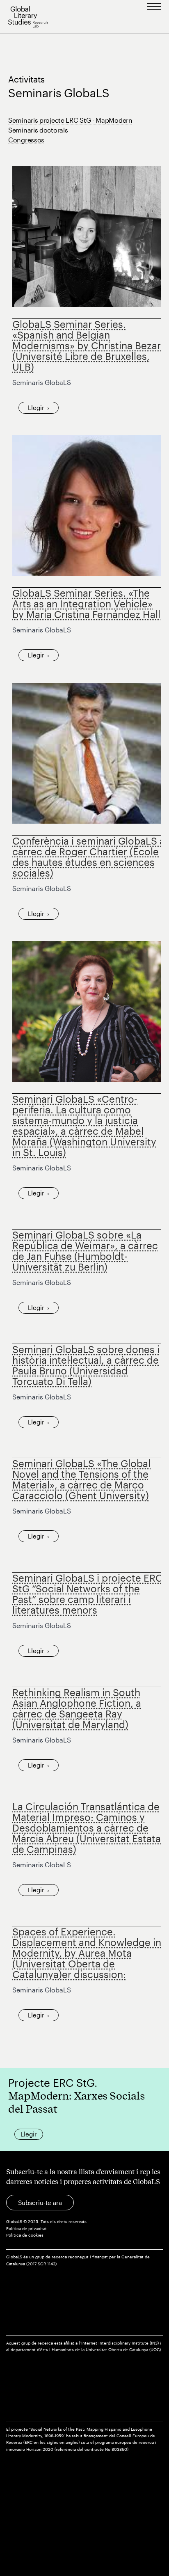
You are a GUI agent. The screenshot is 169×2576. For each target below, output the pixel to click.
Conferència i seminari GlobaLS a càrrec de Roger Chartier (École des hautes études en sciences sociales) (89, 857)
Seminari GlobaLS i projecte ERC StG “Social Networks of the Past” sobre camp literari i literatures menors (88, 1594)
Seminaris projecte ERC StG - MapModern (70, 120)
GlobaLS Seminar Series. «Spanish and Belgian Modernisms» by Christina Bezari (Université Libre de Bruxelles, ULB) (88, 345)
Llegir (36, 408)
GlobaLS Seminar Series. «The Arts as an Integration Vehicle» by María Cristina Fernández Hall (86, 603)
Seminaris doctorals (38, 130)
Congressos (26, 140)
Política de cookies (25, 2235)
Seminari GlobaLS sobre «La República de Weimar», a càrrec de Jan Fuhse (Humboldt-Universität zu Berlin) (85, 1251)
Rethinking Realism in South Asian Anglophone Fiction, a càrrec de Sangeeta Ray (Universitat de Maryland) (77, 1708)
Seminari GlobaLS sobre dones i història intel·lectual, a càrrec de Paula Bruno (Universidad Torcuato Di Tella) (86, 1365)
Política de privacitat (26, 2229)
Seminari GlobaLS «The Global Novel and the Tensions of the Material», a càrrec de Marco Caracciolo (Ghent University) (81, 1479)
